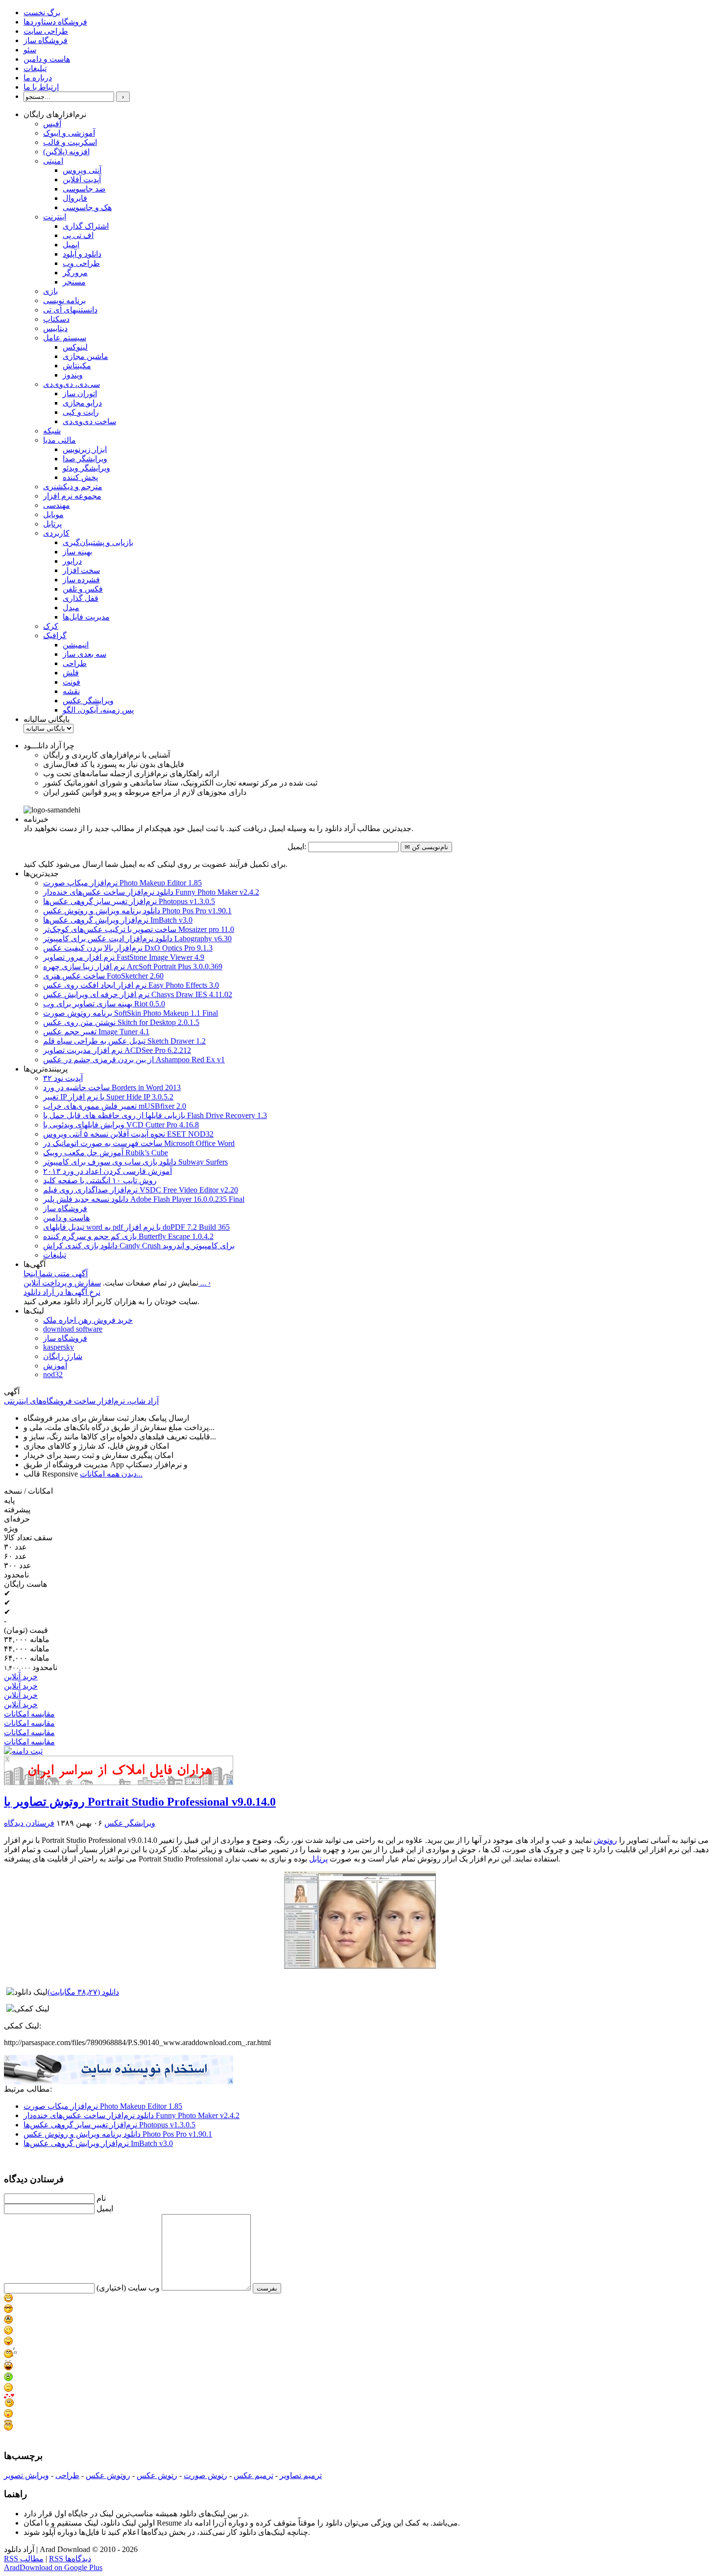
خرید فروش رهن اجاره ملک (88, 1320)
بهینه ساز (77, 552)
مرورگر (75, 273)
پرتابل (52, 524)
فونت (72, 682)
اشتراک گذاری (86, 226)
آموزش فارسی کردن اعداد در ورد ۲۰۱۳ (108, 1171)
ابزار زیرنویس (85, 449)
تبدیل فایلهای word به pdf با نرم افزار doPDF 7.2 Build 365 (136, 1227)
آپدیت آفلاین (82, 179)
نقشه (71, 691)
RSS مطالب (24, 2559)
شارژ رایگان (63, 1356)
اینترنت (55, 217)
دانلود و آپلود (82, 254)
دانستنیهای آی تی (70, 310)
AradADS (231, 1782)
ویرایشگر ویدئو (86, 468)
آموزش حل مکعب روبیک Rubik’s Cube (106, 1153)
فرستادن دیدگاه (29, 1823)
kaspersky (59, 1347)
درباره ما (38, 78)
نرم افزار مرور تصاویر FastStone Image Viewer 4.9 (124, 957)
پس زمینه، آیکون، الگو (98, 710)
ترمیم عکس (253, 2475)
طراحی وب (81, 263)
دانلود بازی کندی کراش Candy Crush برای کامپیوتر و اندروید (139, 1246)
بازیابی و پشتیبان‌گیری (98, 542)
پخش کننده (80, 477)
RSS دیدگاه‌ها (70, 2559)
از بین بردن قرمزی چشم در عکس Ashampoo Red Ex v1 (134, 1060)
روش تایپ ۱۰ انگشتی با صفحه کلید (100, 1181)
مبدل (71, 608)
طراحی (75, 663)
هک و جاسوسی (87, 207)
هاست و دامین (47, 59)
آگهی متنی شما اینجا (56, 1274)
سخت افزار (81, 570)
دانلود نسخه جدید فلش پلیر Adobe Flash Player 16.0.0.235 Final (144, 1199)
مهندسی (57, 505)
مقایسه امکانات (29, 1714)
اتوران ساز (80, 394)
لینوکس (75, 347)
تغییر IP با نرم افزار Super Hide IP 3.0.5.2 (108, 1097)
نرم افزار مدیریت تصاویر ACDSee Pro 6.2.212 (117, 1050)
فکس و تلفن (83, 589)
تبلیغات (35, 68)
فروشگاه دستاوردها (55, 22)
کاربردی (56, 533)
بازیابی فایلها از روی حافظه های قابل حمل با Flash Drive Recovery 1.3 (155, 1115)
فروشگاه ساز (46, 40)
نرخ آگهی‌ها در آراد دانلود (62, 1292)
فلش (71, 673)
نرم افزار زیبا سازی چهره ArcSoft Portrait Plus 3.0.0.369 (133, 966)
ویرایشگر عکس (88, 701)
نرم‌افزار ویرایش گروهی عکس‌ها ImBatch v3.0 (118, 920)
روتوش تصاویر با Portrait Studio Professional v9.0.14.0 (140, 1802)
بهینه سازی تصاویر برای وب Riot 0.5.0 (104, 1004)
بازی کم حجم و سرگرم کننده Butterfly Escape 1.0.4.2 (128, 1236)
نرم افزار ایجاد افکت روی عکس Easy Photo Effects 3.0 (131, 985)
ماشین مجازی (85, 356)
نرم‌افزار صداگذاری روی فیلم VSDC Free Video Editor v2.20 (141, 1190)
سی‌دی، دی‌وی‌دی (72, 384)
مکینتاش (77, 366)
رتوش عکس (157, 2475)
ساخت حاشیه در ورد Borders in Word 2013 (112, 1087)
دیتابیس (55, 328)
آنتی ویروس (82, 170)
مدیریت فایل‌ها (86, 617)
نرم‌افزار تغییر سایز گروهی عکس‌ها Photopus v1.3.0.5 (129, 901)
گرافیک (55, 635)
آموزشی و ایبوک (69, 133)
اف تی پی (78, 235)
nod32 (53, 1374)
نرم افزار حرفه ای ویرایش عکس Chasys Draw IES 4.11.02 (138, 994)
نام (101, 2198)
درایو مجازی (82, 403)
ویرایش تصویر (26, 2475)
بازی (50, 291)
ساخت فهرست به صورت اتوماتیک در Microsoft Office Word (139, 1143)
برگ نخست (42, 12)
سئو (30, 50)
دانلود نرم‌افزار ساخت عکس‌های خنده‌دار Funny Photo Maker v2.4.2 (151, 892)
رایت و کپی (81, 412)
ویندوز (73, 375)
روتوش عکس (108, 2475)
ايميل (105, 2208)
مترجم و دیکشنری (73, 487)
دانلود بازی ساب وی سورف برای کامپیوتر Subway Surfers (135, 1162)
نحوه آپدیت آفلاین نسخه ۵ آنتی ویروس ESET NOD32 (128, 1134)
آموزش (55, 1366)
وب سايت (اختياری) (128, 2288)
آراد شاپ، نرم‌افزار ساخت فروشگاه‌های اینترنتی (81, 1401)
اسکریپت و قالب (70, 142)
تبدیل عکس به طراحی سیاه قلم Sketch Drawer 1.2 (124, 1041)
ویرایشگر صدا (85, 459)
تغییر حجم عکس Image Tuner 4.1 (96, 1032)
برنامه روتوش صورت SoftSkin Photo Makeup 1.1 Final (131, 1013)
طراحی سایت (46, 31)
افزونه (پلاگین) (66, 152)
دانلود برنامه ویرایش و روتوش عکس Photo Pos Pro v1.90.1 (137, 911)
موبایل (53, 514)
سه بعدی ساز (84, 654)
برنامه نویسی (64, 300)
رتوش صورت (205, 2475)
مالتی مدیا (60, 440)
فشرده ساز (81, 580)
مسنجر (74, 282)
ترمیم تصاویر (301, 2475)
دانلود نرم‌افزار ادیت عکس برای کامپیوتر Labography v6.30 (137, 939)
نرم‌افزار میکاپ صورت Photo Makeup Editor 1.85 (122, 883)
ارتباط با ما (41, 87)
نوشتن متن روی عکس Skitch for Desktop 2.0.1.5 (121, 1022)
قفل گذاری (81, 598)
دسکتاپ (56, 319)
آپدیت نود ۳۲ (63, 1078)
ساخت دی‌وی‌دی (89, 421)
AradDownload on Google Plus (53, 2567)
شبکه (52, 431)
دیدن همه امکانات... (111, 1474)
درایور (72, 561)
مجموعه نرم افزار (72, 496)
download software (73, 1329)
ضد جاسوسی (84, 189)
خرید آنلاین (21, 1677)
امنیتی (53, 161)
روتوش (605, 1840)
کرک (51, 626)
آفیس (52, 124)
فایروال (75, 198)
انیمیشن (76, 645)
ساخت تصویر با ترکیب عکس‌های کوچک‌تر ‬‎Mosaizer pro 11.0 (139, 929)
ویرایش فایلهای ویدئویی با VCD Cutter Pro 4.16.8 (121, 1125)
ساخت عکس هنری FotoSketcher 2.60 (103, 976)
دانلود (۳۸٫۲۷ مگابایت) (83, 1992)
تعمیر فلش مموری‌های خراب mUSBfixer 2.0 (115, 1106)
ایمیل (71, 245)
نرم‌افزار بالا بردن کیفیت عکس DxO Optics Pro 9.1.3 (128, 948)
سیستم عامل (65, 338)
